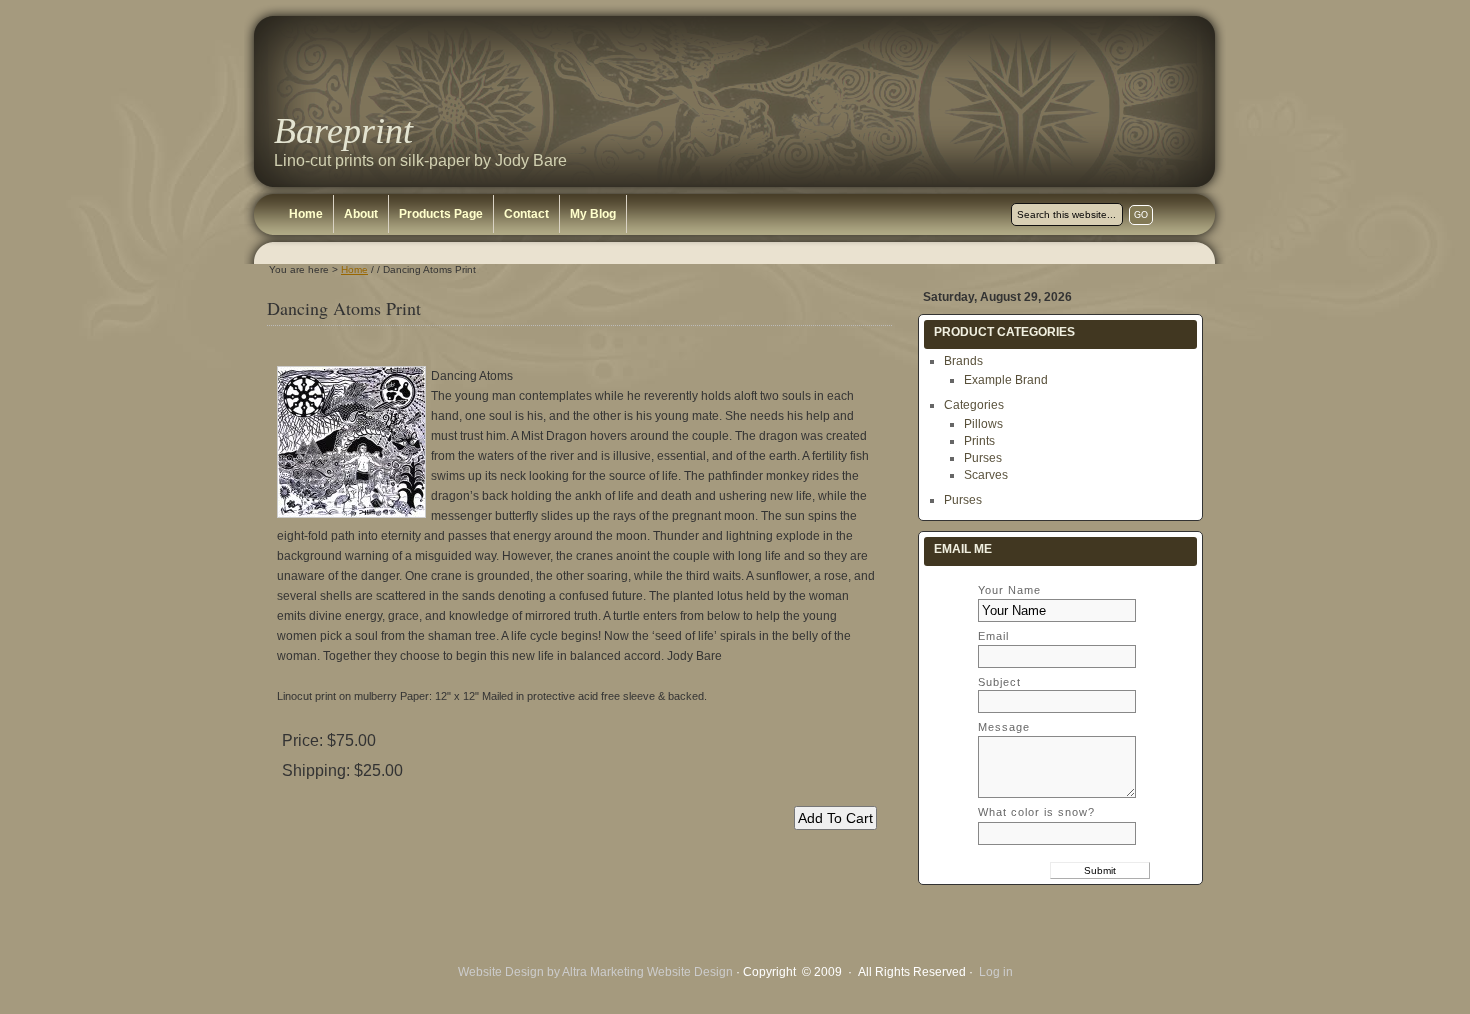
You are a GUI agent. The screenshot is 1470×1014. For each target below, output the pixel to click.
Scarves (986, 475)
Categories (974, 405)
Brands (963, 361)
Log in (996, 972)
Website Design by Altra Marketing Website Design (595, 972)
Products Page (441, 214)
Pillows (983, 424)
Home (306, 214)
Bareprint (343, 131)
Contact (526, 214)
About (361, 214)
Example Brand (1006, 380)
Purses (983, 458)
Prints (979, 441)
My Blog (593, 214)
